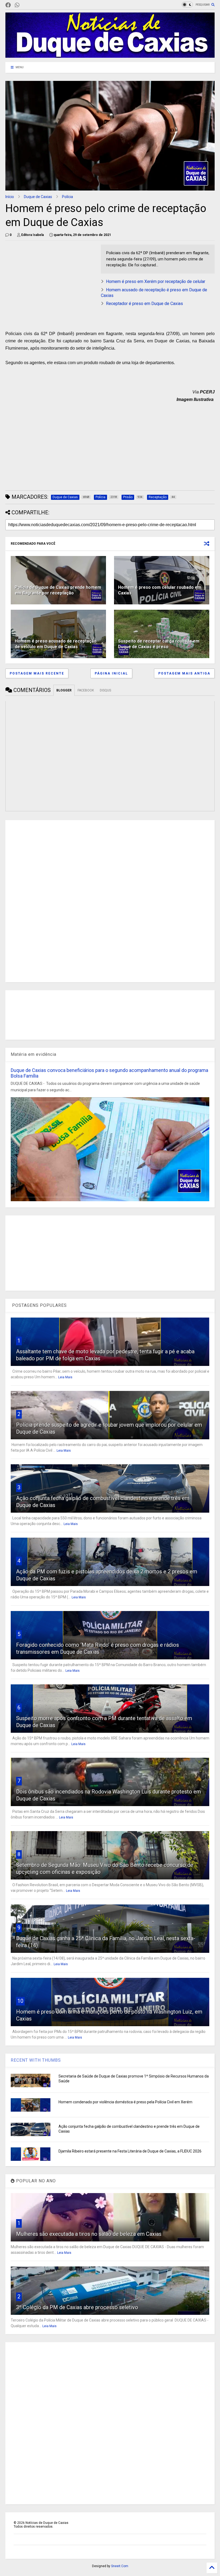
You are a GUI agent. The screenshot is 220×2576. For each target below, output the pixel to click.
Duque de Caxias (38, 197)
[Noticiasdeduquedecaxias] (26, 5)
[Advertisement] (50, 282)
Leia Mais (65, 1377)
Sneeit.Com (120, 2566)
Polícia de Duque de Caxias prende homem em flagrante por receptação (58, 590)
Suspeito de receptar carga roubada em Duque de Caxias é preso (159, 644)
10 (20, 2001)
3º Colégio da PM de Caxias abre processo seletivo (77, 2307)
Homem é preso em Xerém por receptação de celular (156, 281)
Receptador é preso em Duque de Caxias (144, 304)
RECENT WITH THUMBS (36, 2060)
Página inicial (111, 673)
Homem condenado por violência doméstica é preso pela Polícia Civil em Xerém (125, 2102)
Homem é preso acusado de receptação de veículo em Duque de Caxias (56, 644)
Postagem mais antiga (184, 673)
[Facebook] (8, 5)
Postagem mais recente (37, 673)
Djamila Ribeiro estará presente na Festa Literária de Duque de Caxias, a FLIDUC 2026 (130, 2151)
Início (10, 197)
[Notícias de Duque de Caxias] (110, 55)
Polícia (67, 197)
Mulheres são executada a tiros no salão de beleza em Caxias (89, 2234)
